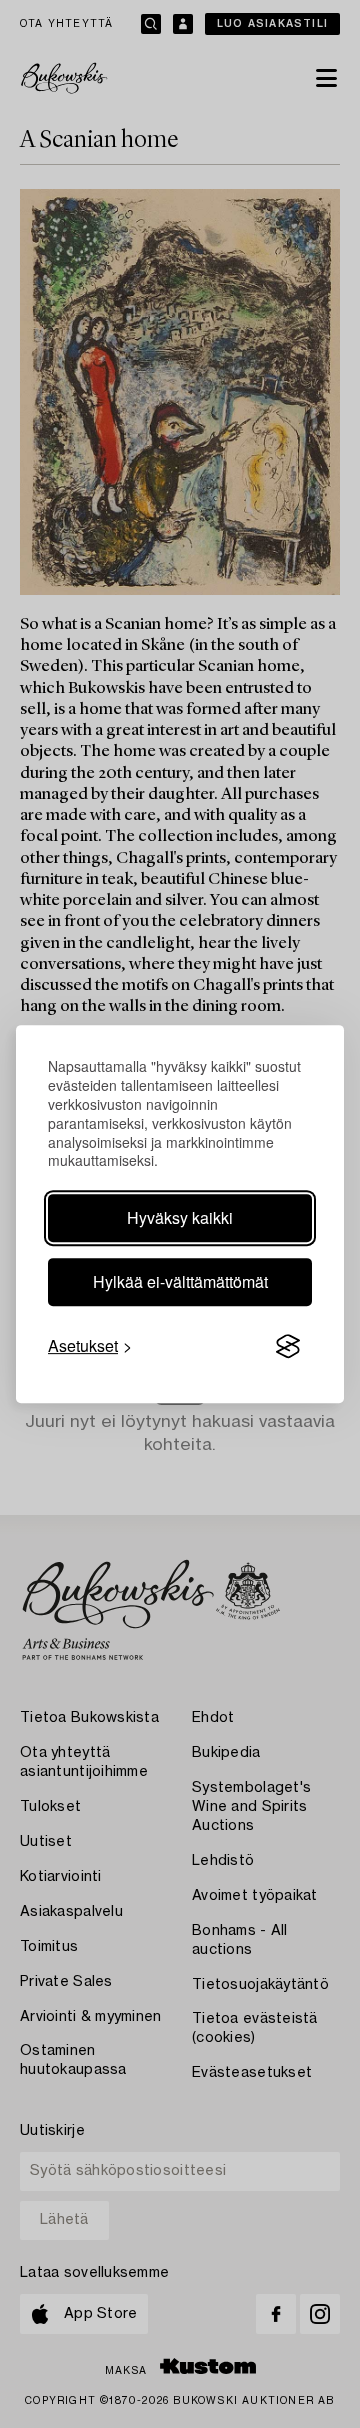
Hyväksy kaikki (180, 1217)
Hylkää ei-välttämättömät (180, 1281)
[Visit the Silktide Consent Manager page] (288, 1347)
